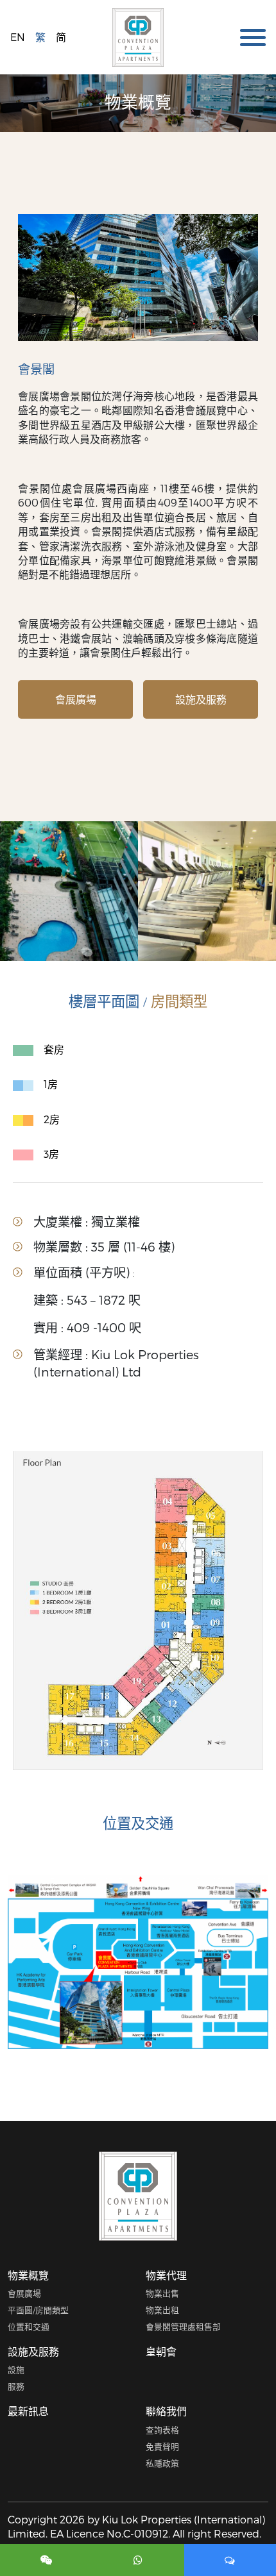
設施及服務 (201, 699)
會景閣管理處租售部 (183, 2326)
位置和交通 (29, 2326)
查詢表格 (162, 2430)
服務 (16, 2386)
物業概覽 (28, 2275)
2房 (52, 1119)
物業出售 (162, 2293)
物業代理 (166, 2275)
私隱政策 (162, 2463)
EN (18, 37)
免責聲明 (162, 2446)
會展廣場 (76, 699)
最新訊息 (28, 2411)
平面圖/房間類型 (38, 2310)
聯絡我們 (166, 2411)
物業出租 (162, 2310)
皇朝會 (161, 2351)
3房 (51, 1154)
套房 (54, 1049)
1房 (51, 1084)
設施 (16, 2369)
